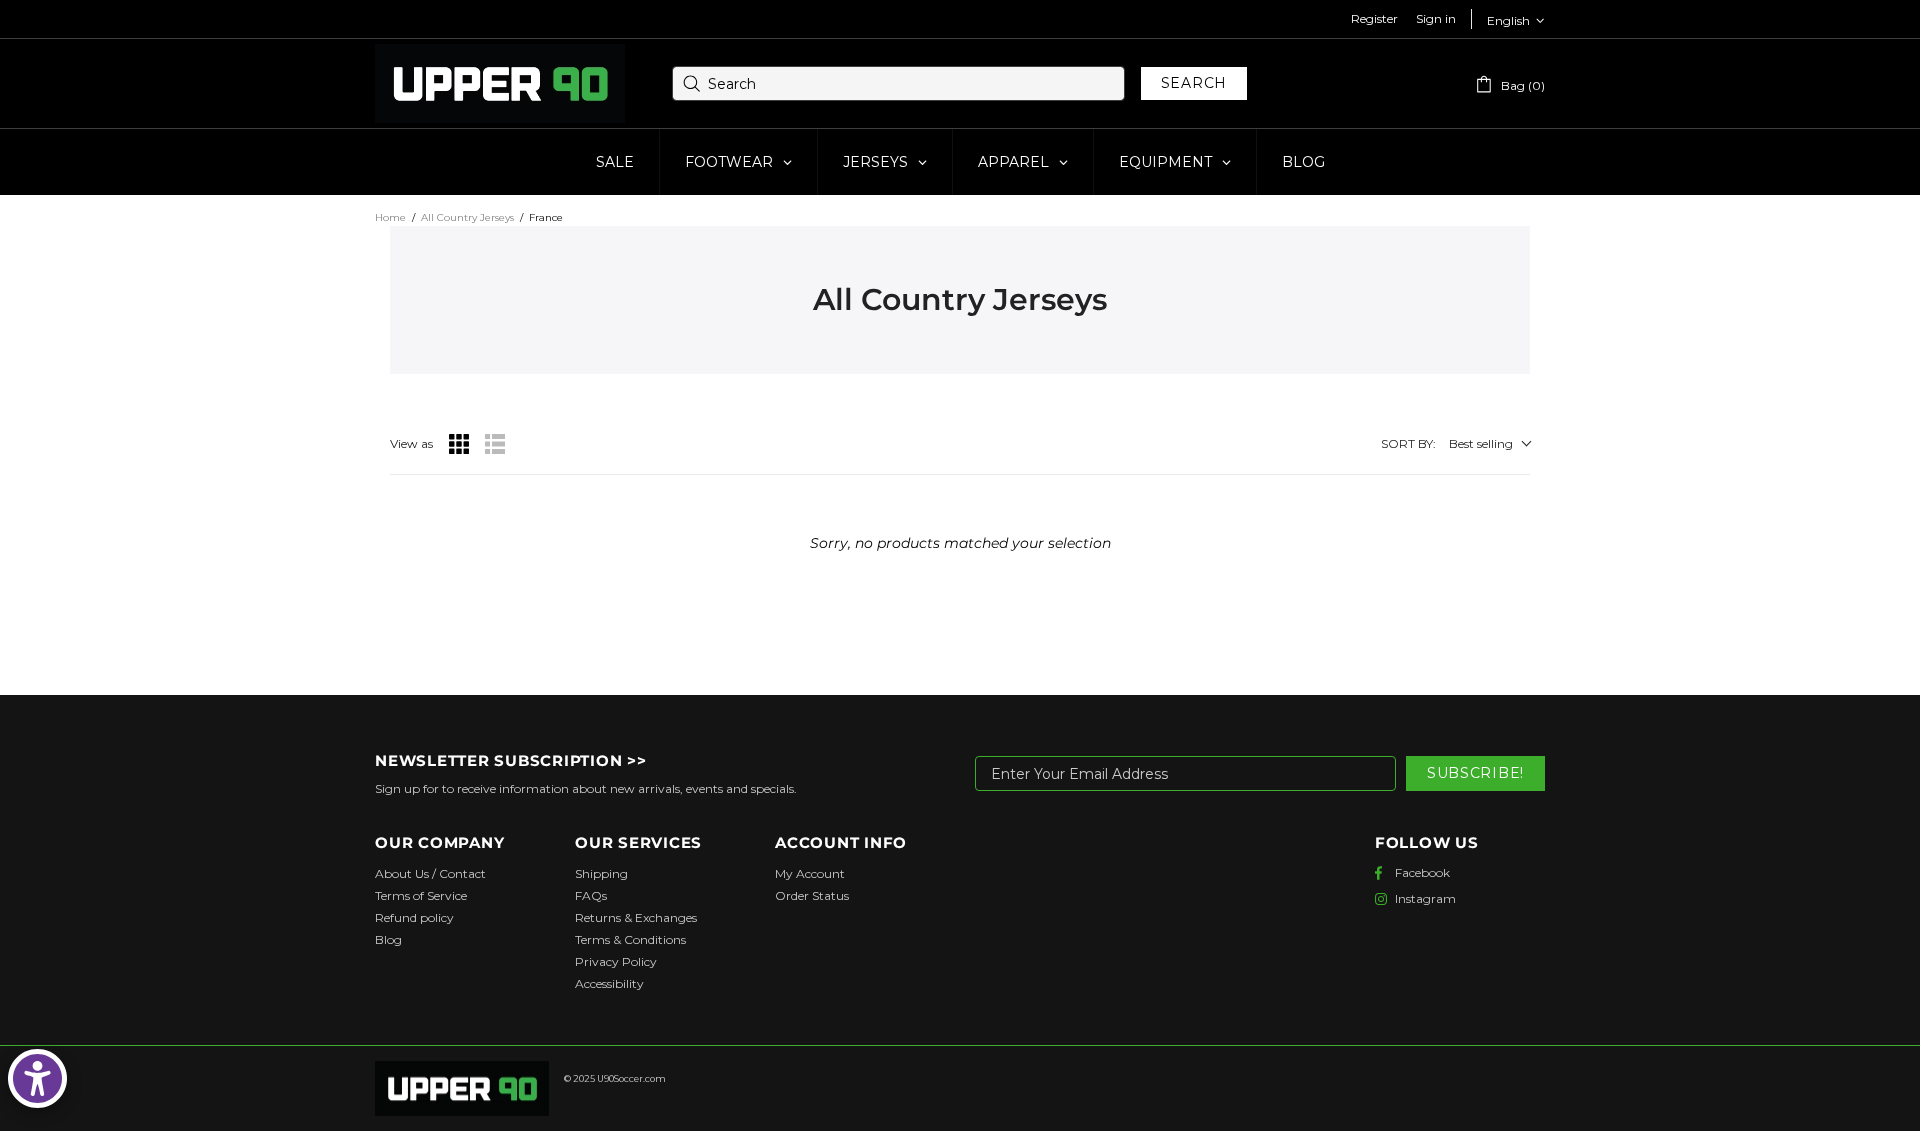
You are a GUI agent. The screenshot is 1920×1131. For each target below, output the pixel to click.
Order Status (812, 895)
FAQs (591, 895)
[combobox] (898, 83)
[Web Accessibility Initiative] (37, 1078)
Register (1374, 18)
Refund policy (414, 917)
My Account (810, 873)
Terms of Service (421, 895)
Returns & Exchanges (636, 917)
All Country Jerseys (467, 217)
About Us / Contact (430, 873)
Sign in (1436, 18)
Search (1194, 83)
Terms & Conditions (630, 939)
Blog (388, 939)
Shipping (601, 873)
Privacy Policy (616, 961)
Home (390, 217)
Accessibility (609, 983)
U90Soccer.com (631, 1078)
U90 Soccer (500, 84)
